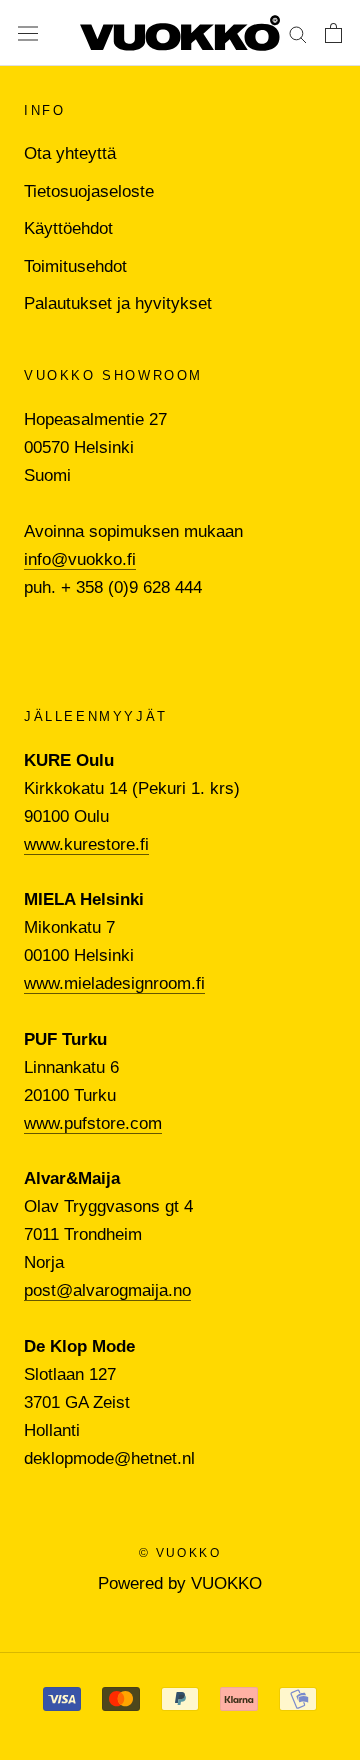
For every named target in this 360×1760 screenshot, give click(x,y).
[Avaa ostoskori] (333, 33)
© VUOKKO (180, 1553)
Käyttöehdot (68, 228)
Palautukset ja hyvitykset (118, 303)
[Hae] (298, 33)
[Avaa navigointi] (28, 32)
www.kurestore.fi (86, 844)
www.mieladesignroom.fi (114, 983)
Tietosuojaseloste (89, 191)
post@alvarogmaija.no (107, 1290)
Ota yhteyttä (70, 153)
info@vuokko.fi (80, 559)
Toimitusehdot (75, 266)
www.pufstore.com (93, 1123)
